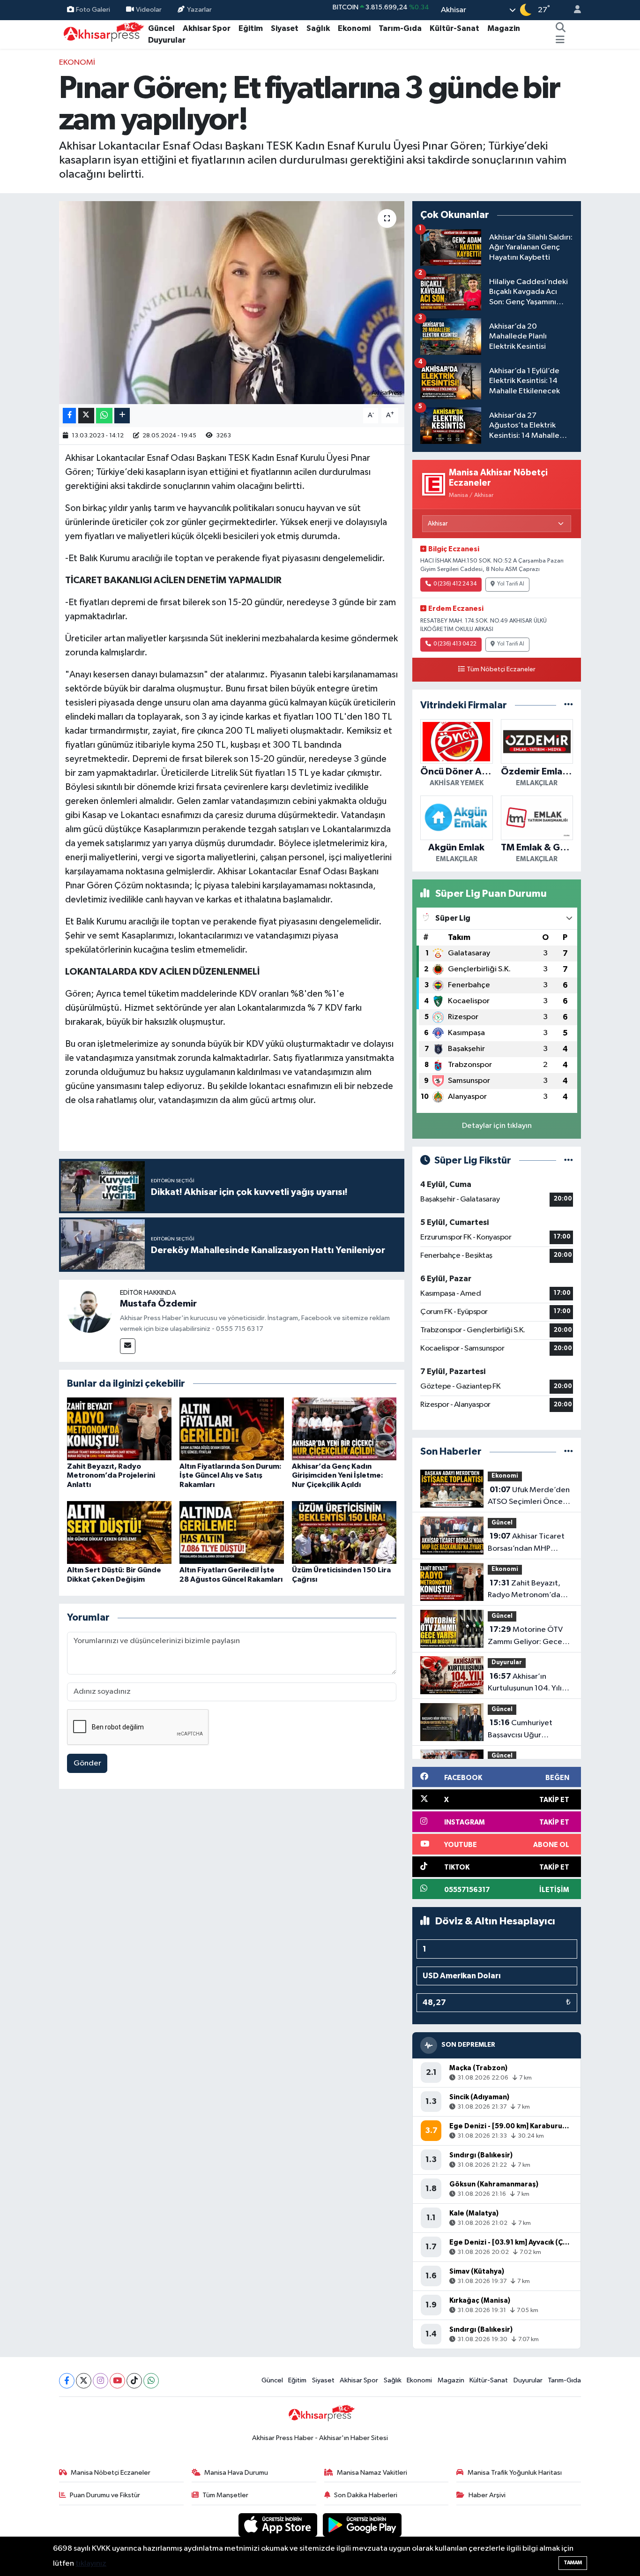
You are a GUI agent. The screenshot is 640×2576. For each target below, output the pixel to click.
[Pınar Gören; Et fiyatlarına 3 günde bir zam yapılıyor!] (232, 302)
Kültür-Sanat (454, 28)
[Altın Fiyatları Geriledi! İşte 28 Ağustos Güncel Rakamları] (232, 1532)
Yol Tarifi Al (511, 584)
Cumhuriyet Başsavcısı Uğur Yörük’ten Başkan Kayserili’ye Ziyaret (521, 1730)
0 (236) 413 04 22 (455, 644)
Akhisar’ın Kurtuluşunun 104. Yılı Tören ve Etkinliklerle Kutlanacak (525, 1683)
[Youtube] (117, 2381)
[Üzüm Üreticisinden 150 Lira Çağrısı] (344, 1532)
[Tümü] (569, 705)
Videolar (149, 10)
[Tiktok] (134, 2381)
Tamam (573, 2563)
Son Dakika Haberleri (366, 2495)
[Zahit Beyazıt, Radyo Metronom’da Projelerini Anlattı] (119, 1429)
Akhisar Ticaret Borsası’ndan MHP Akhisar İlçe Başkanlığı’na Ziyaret (526, 1543)
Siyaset (285, 28)
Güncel (161, 28)
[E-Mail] (128, 1346)
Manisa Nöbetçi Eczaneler (111, 2473)
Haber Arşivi (487, 2495)
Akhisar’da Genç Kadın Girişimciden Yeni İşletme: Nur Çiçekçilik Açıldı (338, 1475)
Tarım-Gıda (400, 28)
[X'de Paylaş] (86, 416)
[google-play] (362, 2525)
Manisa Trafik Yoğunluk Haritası (515, 2473)
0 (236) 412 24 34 (455, 584)
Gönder (87, 1763)
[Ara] (561, 29)
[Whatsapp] (151, 2381)
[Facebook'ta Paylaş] (69, 416)
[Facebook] (67, 2381)
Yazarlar (199, 10)
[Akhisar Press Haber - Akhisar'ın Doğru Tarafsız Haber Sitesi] (102, 34)
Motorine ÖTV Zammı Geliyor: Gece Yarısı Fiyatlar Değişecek (530, 1637)
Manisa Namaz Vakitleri (372, 2473)
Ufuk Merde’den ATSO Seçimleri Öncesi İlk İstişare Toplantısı (529, 1497)
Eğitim (251, 28)
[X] (84, 2381)
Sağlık (318, 28)
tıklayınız (91, 2564)
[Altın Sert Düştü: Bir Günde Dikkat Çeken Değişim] (119, 1532)
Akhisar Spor (207, 28)
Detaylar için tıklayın (497, 1126)
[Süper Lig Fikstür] (569, 1160)
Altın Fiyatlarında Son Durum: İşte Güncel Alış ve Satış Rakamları (231, 1475)
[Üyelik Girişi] (573, 10)
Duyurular (167, 40)
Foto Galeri (93, 10)
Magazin (504, 28)
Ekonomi (354, 28)
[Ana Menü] (560, 40)
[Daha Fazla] (122, 416)
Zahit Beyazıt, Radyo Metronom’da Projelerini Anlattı (111, 1475)
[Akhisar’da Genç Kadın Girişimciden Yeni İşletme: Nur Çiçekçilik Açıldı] (344, 1429)
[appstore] (279, 2525)
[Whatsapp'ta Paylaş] (104, 416)
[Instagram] (100, 2381)
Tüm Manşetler (225, 2495)
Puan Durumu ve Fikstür (105, 2495)
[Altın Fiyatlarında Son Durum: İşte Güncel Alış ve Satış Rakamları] (232, 1429)
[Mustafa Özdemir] (89, 1310)
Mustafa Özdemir (158, 1304)
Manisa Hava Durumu (236, 2473)
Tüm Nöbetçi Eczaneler (501, 669)
